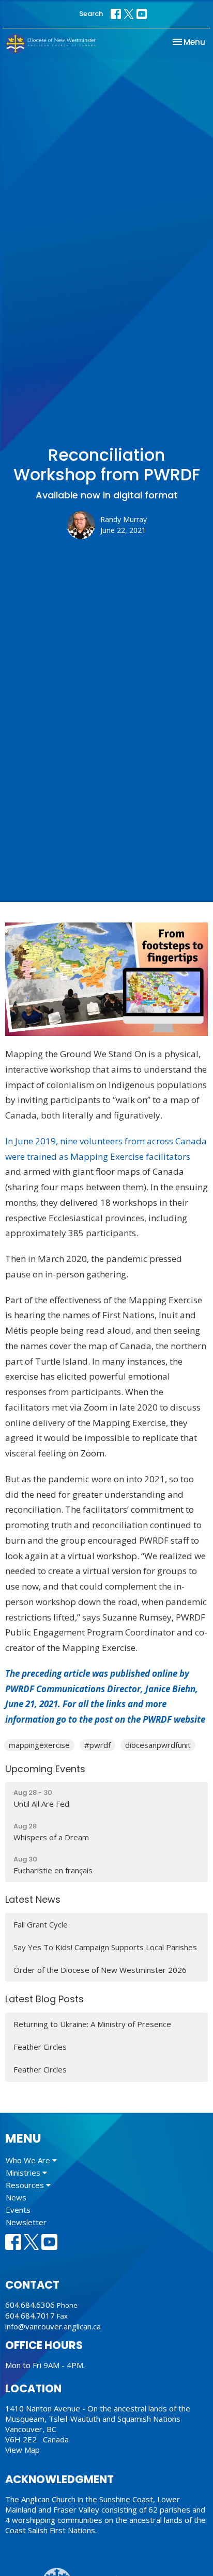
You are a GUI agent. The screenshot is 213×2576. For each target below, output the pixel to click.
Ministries (24, 2173)
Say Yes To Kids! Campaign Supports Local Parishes (105, 1947)
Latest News (33, 1899)
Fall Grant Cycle (41, 1924)
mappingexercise (39, 1745)
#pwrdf (97, 1745)
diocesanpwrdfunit (158, 1745)
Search (91, 14)
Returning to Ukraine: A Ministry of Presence (92, 2024)
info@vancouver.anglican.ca (53, 2326)
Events (18, 2210)
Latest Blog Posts (44, 1999)
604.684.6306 (30, 2305)
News (16, 2197)
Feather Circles (40, 2047)
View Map (22, 2450)
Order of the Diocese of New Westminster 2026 (100, 1970)
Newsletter (26, 2222)
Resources (26, 2185)
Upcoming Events (45, 1769)
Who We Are (29, 2160)
